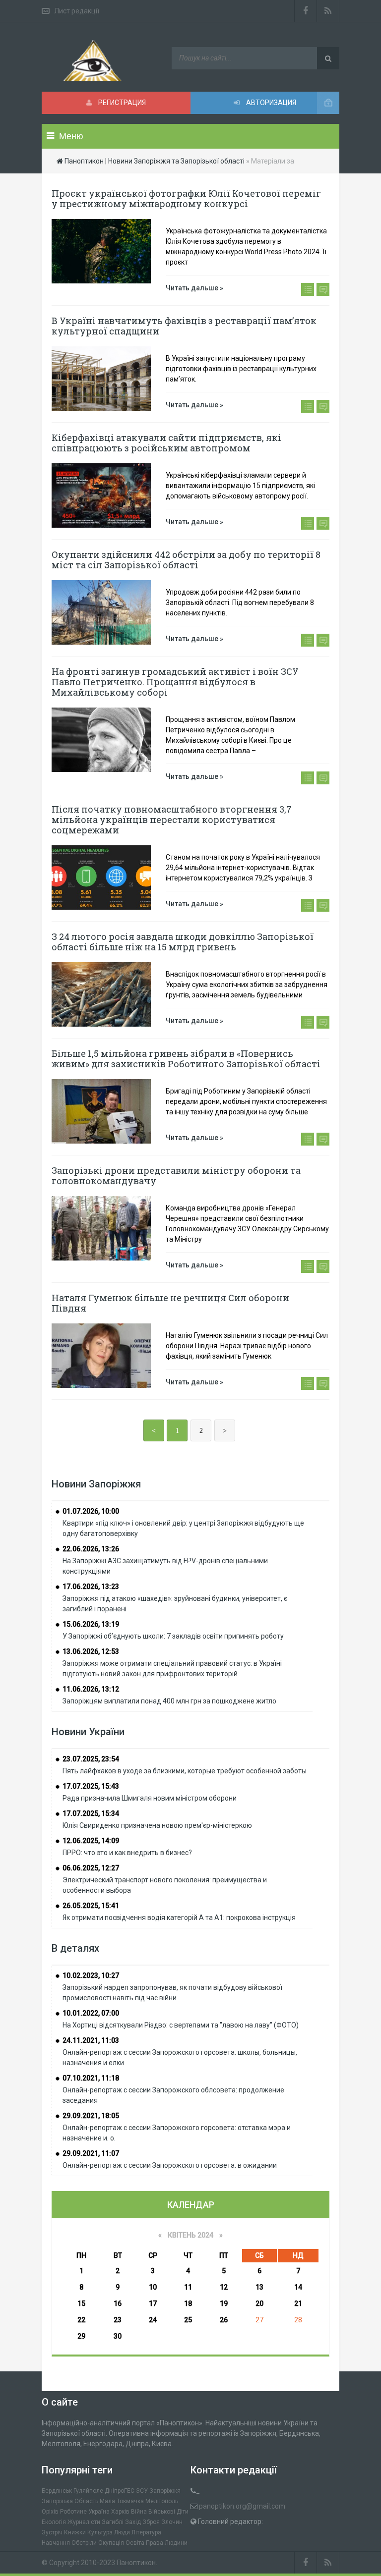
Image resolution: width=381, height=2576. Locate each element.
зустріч (52, 2532)
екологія (54, 2522)
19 (224, 2303)
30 (118, 2336)
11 (188, 2287)
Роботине (73, 2512)
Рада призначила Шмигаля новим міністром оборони (150, 1798)
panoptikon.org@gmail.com (242, 2506)
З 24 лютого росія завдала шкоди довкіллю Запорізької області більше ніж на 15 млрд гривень (183, 942)
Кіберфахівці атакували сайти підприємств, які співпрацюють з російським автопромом (166, 443)
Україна (99, 2512)
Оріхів (50, 2512)
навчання (56, 2543)
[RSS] (328, 11)
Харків (120, 2512)
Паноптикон (136, 2563)
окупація (111, 2543)
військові (162, 2512)
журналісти (84, 2522)
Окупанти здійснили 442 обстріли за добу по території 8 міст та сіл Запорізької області (186, 560)
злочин (172, 2522)
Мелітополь (162, 2501)
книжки (75, 2532)
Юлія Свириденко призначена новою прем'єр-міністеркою (157, 1825)
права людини (167, 2543)
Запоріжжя (165, 2491)
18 (188, 2303)
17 (153, 2303)
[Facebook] (306, 11)
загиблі (113, 2522)
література (146, 2532)
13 (259, 2287)
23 (118, 2320)
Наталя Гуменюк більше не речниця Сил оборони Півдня (170, 1303)
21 (298, 2303)
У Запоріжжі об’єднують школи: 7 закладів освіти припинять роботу (173, 1636)
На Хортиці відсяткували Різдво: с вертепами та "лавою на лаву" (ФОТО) (181, 2025)
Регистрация (121, 103)
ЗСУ (142, 2491)
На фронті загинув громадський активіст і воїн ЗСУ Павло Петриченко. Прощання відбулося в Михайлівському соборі (175, 682)
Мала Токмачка (122, 2501)
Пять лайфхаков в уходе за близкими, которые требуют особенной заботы (185, 1771)
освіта (135, 2543)
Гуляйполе (88, 2491)
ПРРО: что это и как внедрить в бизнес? (127, 1853)
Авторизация (270, 103)
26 (224, 2320)
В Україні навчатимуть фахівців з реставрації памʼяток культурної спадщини (184, 326)
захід (133, 2522)
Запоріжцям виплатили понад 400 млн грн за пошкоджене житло (169, 1701)
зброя (151, 2522)
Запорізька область (70, 2501)
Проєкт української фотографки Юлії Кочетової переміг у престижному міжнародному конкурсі (186, 198)
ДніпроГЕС (120, 2491)
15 (81, 2303)
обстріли (84, 2543)
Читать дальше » (194, 288)
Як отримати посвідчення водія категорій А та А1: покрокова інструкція (179, 1918)
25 (188, 2320)
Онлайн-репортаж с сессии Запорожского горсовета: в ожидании (170, 2165)
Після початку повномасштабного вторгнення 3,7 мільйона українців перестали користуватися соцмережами (172, 820)
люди (122, 2532)
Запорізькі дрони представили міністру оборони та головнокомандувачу (176, 1176)
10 (153, 2287)
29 (81, 2336)
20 (259, 2303)
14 (298, 2287)
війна (139, 2512)
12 (224, 2287)
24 (153, 2320)
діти (183, 2512)
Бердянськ (57, 2491)
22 (81, 2320)
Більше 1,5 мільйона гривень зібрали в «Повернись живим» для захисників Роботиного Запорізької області (186, 1059)
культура (100, 2532)
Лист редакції (77, 11)
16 (118, 2303)
